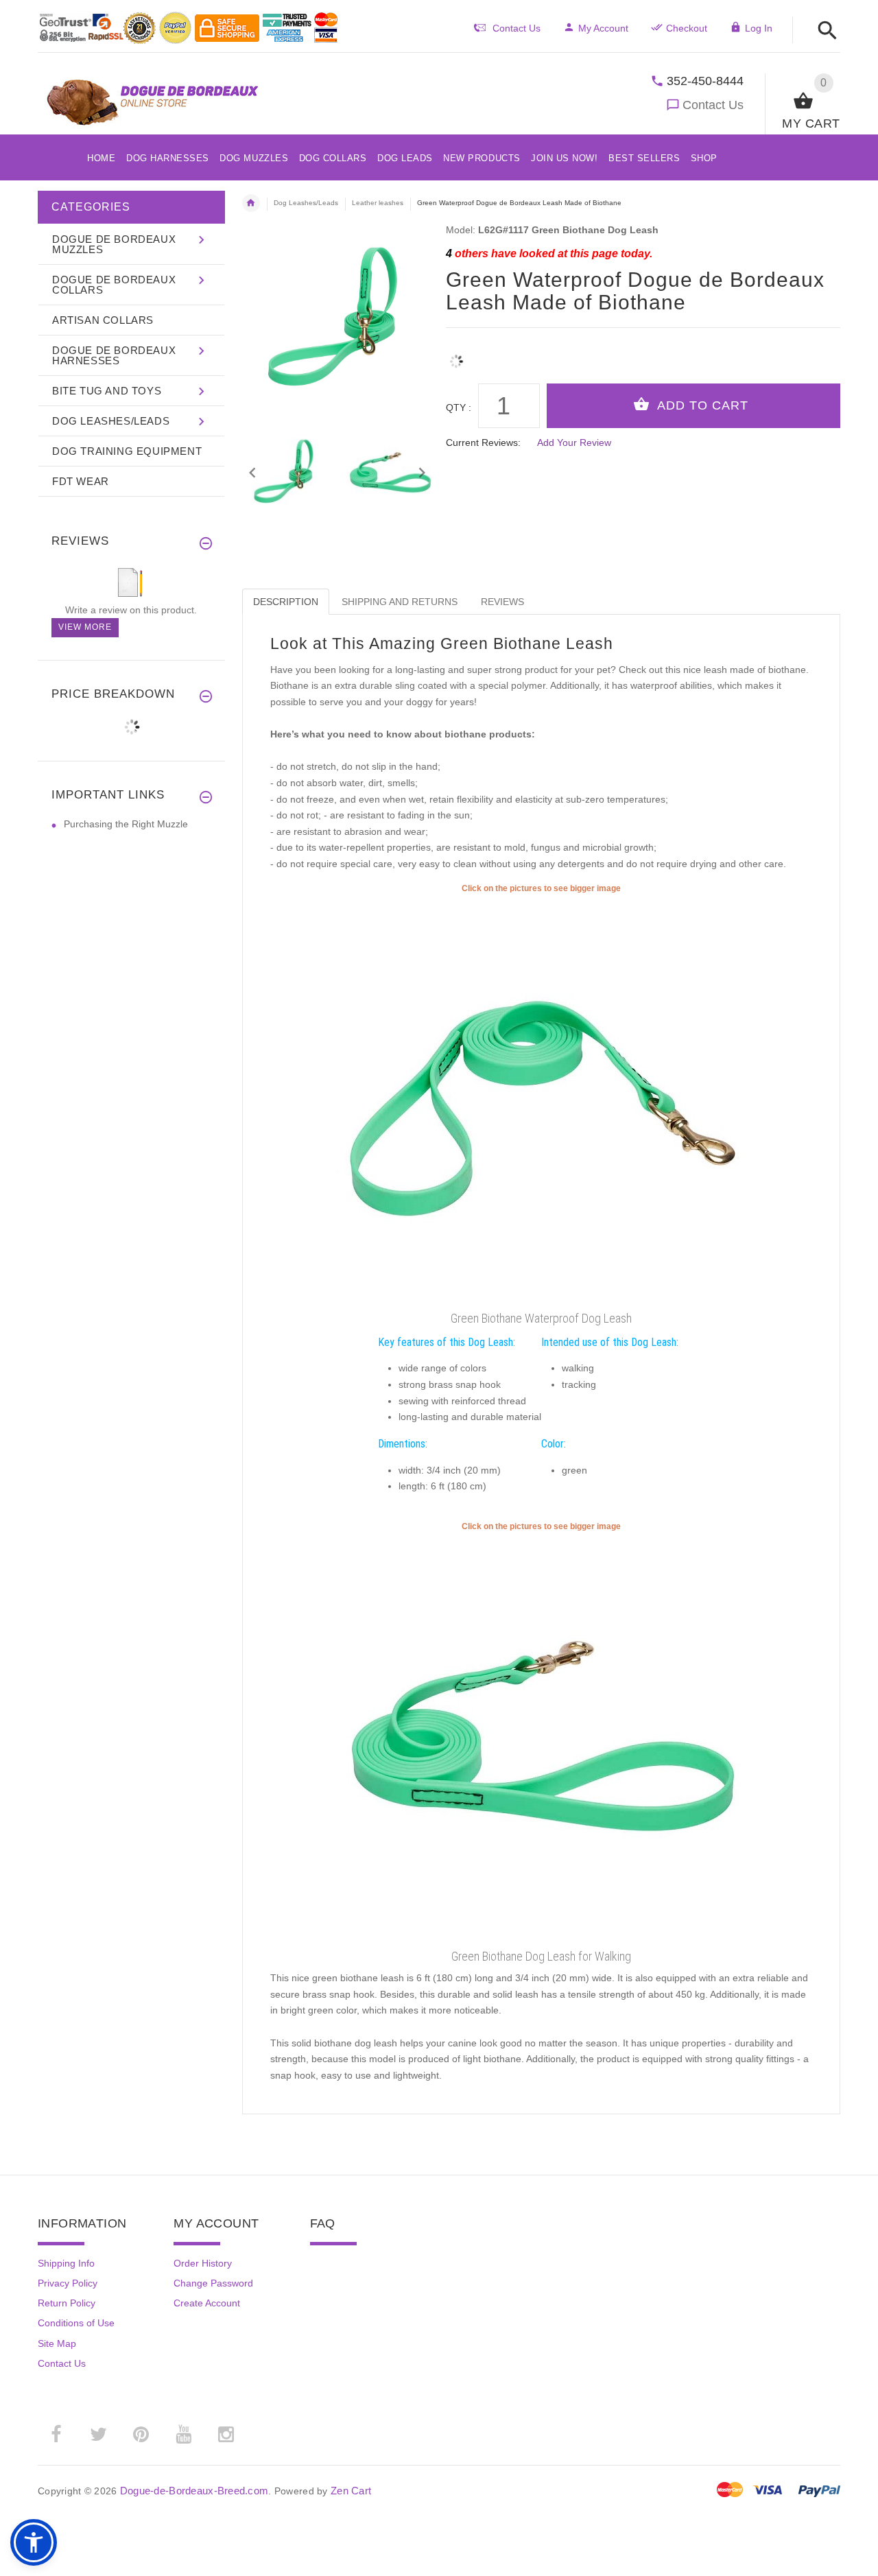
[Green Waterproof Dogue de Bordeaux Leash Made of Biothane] (286, 473)
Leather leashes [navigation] (378, 203)
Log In (759, 28)
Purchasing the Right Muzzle (126, 824)
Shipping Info (66, 2263)
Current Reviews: (483, 442)
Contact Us (713, 105)
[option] (286, 473)
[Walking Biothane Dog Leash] (541, 1738)
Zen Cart (351, 2491)
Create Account (207, 2303)
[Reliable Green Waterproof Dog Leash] (541, 1100)
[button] (823, 31)
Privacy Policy (68, 2283)
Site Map (57, 2343)
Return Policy (67, 2303)
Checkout (687, 28)
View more (85, 627)
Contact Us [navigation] (517, 28)
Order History (203, 2263)
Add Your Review (574, 442)
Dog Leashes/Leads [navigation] (306, 203)
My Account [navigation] (603, 28)
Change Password (213, 2283)
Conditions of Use (76, 2323)
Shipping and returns (400, 602)
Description (286, 602)
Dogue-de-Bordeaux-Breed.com (194, 2491)
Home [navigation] (251, 203)
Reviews (502, 602)
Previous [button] (252, 471)
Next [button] (422, 471)
